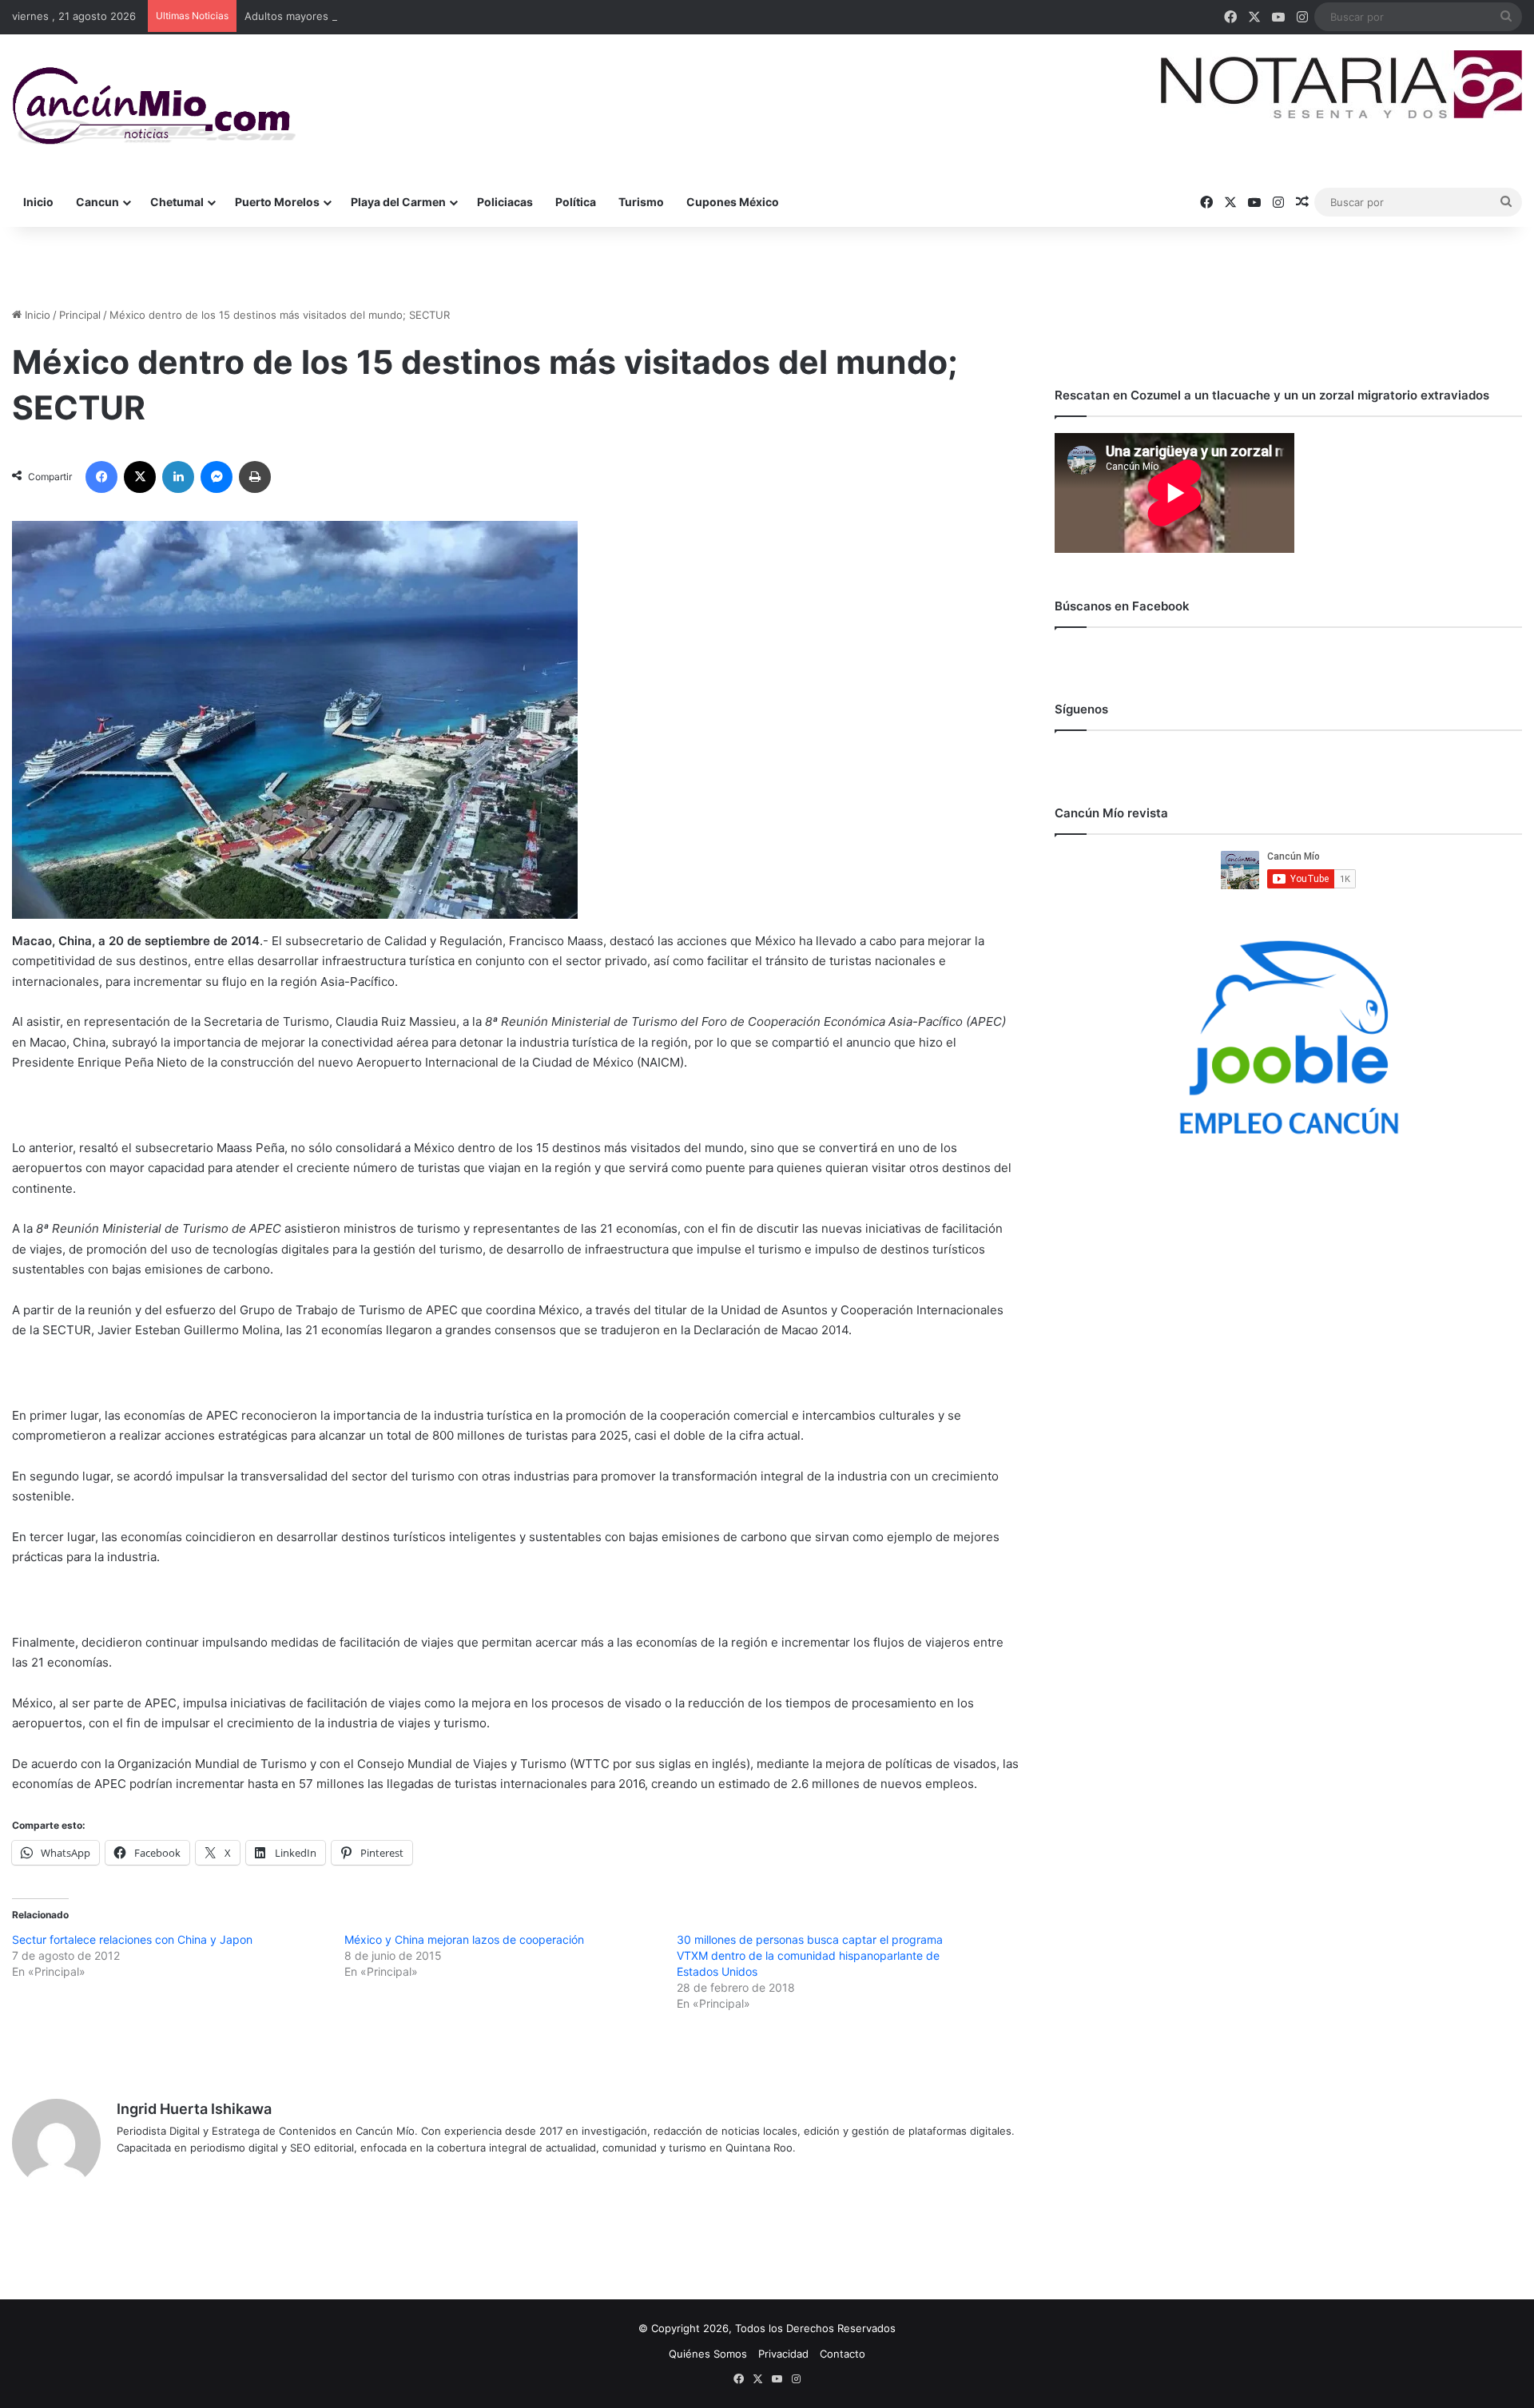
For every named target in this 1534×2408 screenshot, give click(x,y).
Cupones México (733, 202)
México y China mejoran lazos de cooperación (464, 1939)
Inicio (38, 202)
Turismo (641, 202)
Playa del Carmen (398, 202)
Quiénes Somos (708, 2354)
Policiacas (505, 202)
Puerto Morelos (277, 202)
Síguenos (1081, 709)
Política (576, 202)
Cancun (97, 202)
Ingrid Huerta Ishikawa (194, 2109)
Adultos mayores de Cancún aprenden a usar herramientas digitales (414, 16)
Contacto (843, 2354)
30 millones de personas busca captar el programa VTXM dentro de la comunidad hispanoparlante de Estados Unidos (810, 1955)
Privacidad (783, 2354)
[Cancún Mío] (154, 106)
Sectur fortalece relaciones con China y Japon (132, 1939)
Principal (80, 315)
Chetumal (177, 202)
